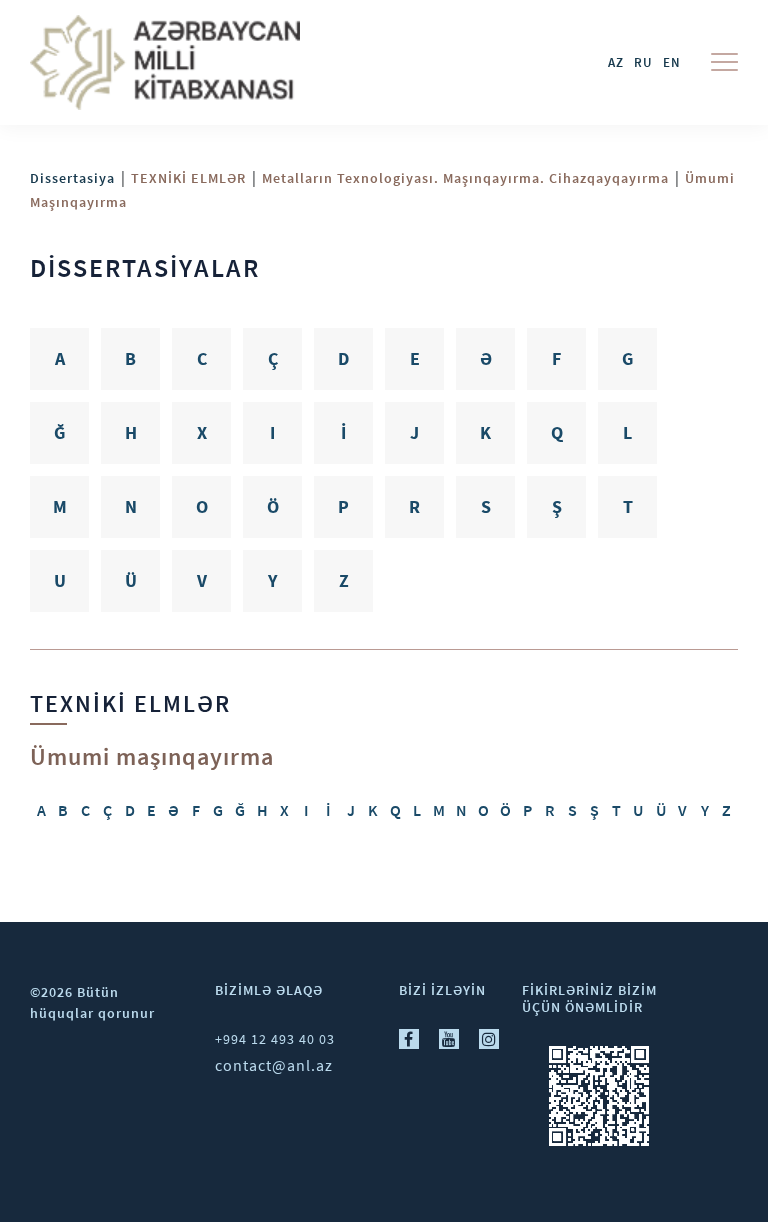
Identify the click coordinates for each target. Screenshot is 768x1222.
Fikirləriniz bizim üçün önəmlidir (589, 998)
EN (672, 62)
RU (643, 62)
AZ (616, 62)
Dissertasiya (72, 178)
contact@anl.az (274, 1065)
